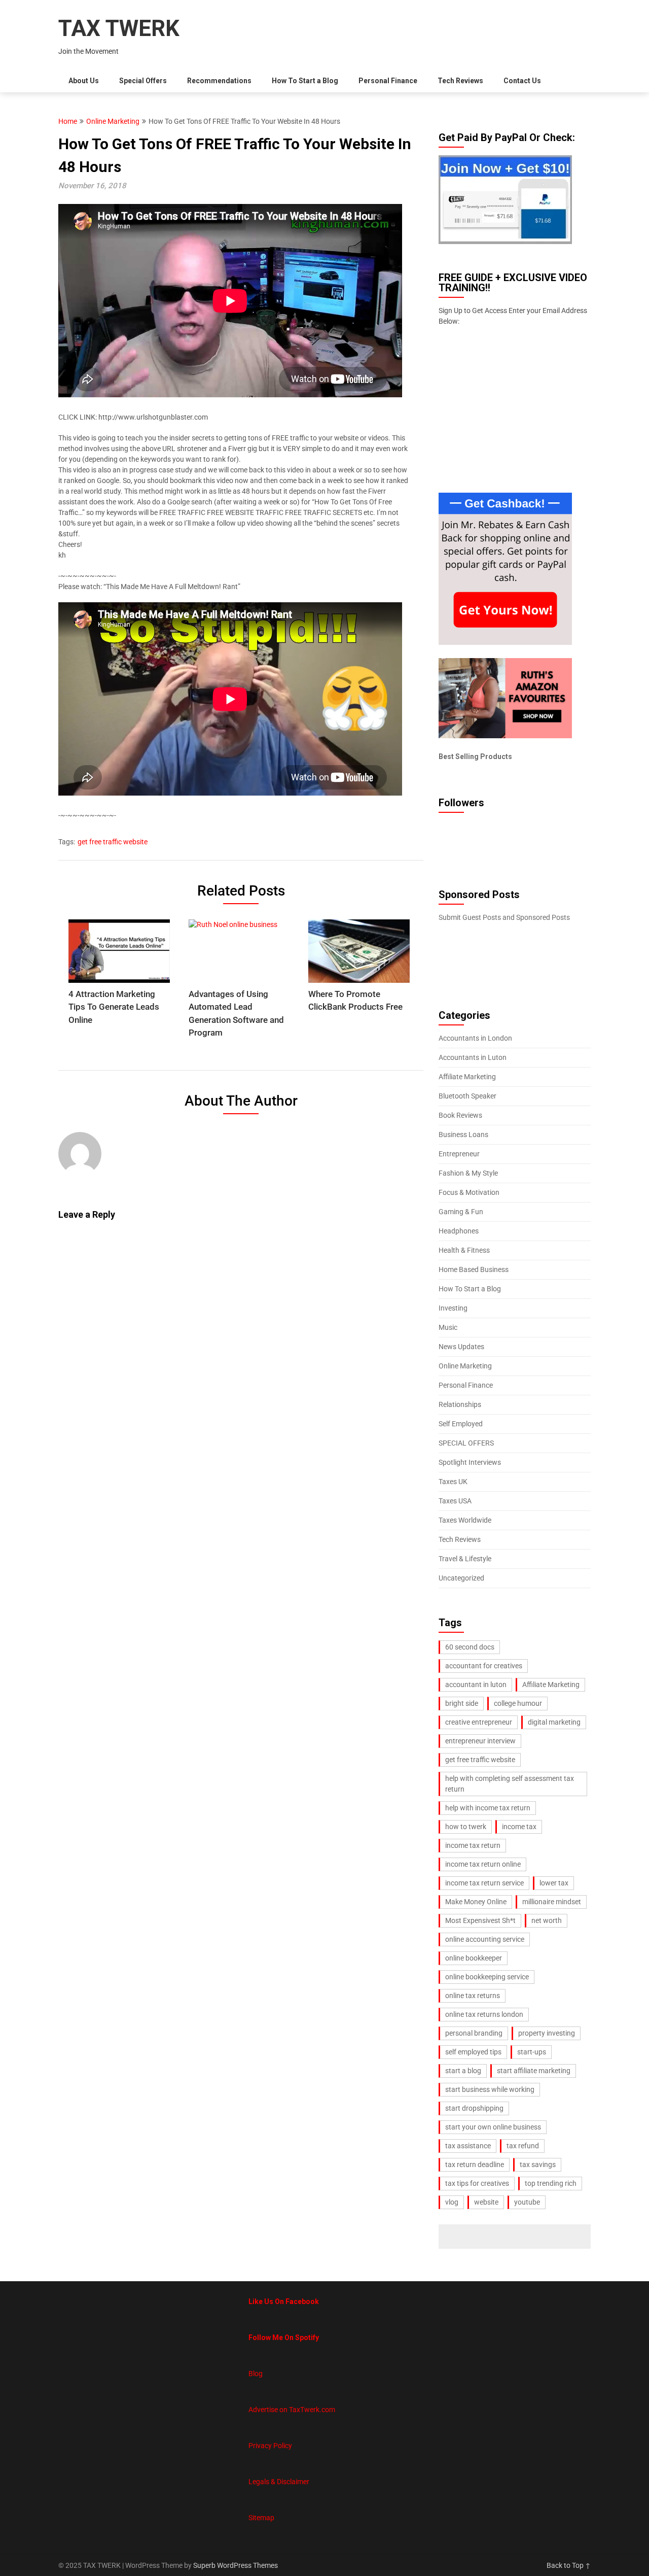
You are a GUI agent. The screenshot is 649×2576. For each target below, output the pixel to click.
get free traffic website (113, 842)
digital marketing (554, 1722)
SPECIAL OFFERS (466, 1443)
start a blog (463, 2071)
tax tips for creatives (477, 2183)
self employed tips (473, 2052)
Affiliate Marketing (467, 1077)
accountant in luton (476, 1685)
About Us (84, 81)
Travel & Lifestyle (465, 1559)
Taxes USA (455, 1501)
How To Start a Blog (305, 81)
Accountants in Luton (473, 1057)
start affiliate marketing (534, 2071)
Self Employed (461, 1424)
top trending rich (551, 2183)
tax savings (538, 2165)
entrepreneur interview (480, 1741)
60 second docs (470, 1647)
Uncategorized (461, 1578)
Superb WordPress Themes (236, 2565)
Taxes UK (453, 1482)
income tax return (473, 1845)
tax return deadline (475, 2165)
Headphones (459, 1231)
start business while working (490, 2089)
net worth (547, 1920)
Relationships (460, 1404)
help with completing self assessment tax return (510, 1784)
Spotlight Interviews (470, 1462)
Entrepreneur (459, 1154)
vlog (452, 2202)
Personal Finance (388, 81)
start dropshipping (474, 2108)
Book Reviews (460, 1115)
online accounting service (485, 1939)
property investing (547, 2033)
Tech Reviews (460, 81)
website (486, 2202)
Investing (453, 1308)
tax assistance (468, 2146)
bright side (462, 1703)
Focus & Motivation (469, 1192)
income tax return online (483, 1864)
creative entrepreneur (479, 1722)
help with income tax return (488, 1808)
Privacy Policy (270, 2446)
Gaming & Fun (461, 1212)
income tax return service (484, 1883)
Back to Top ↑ (569, 2565)
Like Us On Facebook (284, 2302)
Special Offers (143, 81)
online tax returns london (484, 2014)
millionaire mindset (552, 1902)
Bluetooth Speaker (467, 1096)
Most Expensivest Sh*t (480, 1920)
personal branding (474, 2033)
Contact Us (522, 81)
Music (448, 1327)
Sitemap (261, 2518)
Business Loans (463, 1135)
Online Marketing (113, 121)
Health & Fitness (464, 1250)
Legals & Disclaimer (279, 2482)
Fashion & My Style (468, 1173)
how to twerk (466, 1827)
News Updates (461, 1347)
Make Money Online (476, 1902)
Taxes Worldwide (465, 1520)
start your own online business (493, 2127)
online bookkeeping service (487, 1977)
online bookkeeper (474, 1958)
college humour (518, 1703)
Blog (256, 2374)
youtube (527, 2202)
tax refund (523, 2146)
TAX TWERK (119, 28)
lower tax (554, 1883)
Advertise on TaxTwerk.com (292, 2410)
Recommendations (219, 81)
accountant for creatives (484, 1666)
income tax (519, 1827)
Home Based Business (474, 1269)
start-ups (532, 2052)
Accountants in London (475, 1038)
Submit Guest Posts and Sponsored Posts (504, 917)
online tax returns (473, 1996)
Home (68, 121)
